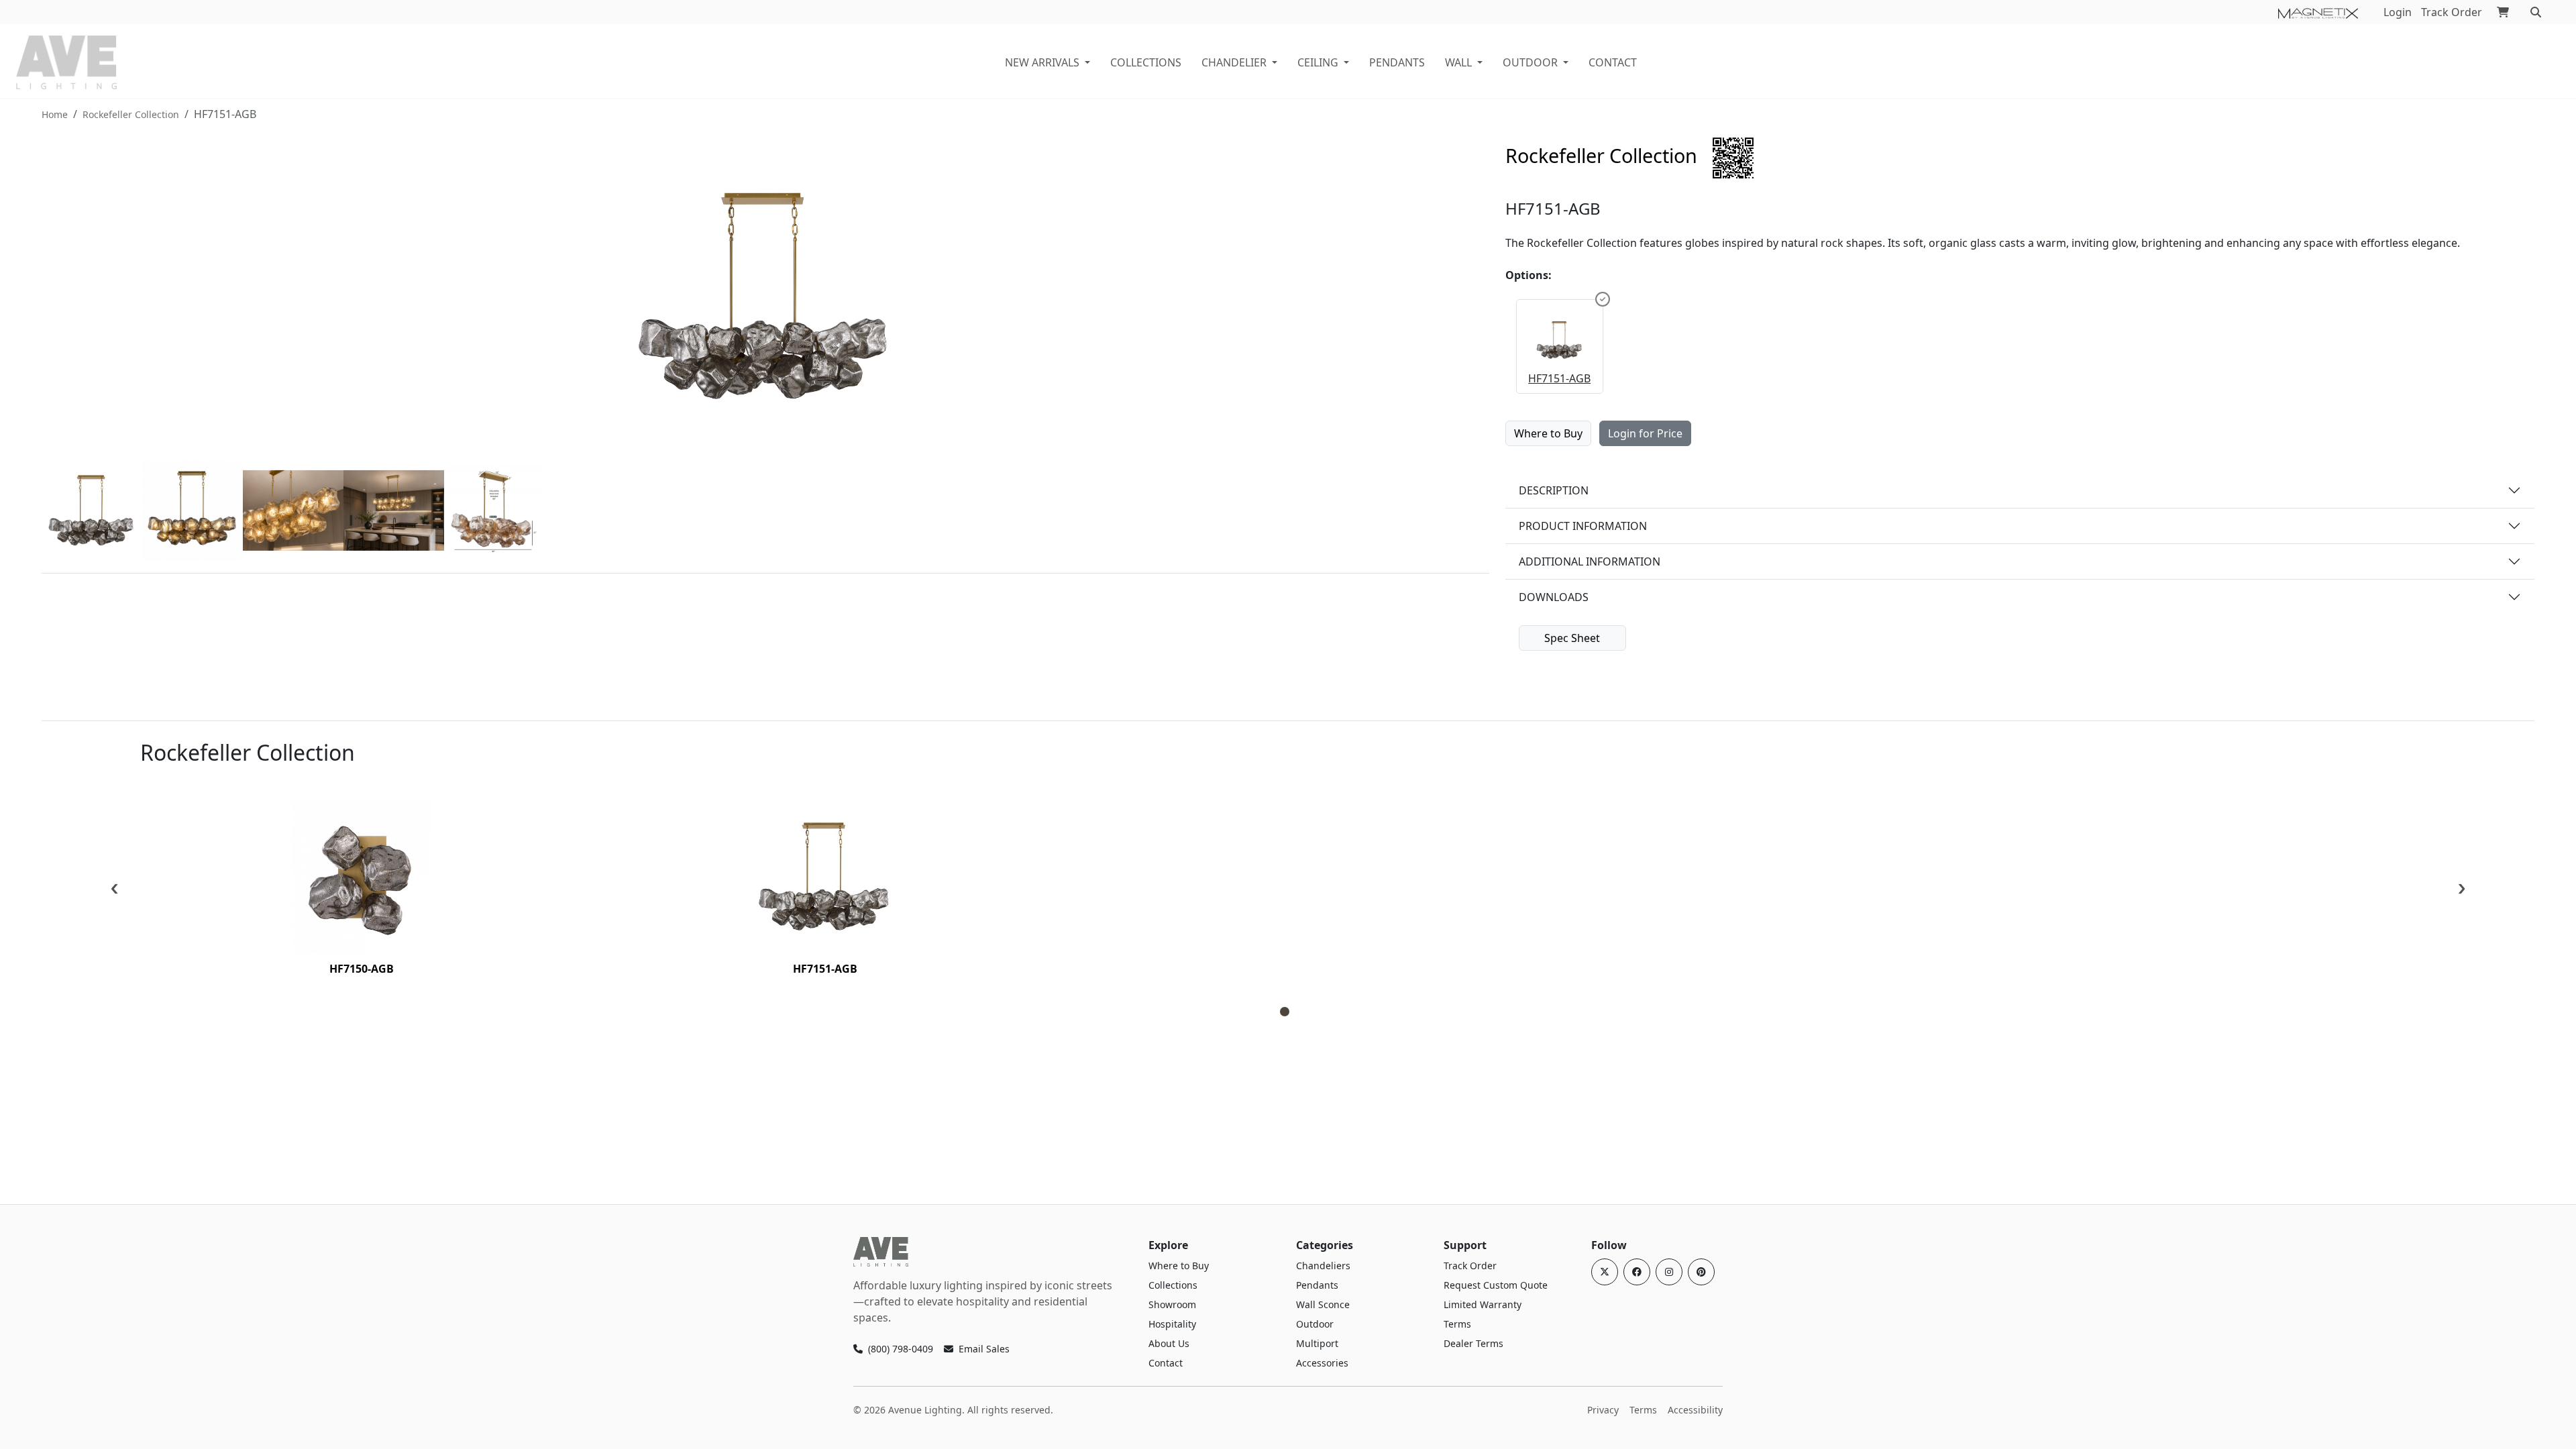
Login (2398, 12)
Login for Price (1645, 433)
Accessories (1322, 1363)
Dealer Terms (1473, 1343)
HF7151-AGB (1559, 378)
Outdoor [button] (1530, 62)
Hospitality (1172, 1324)
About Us (1169, 1343)
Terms (1457, 1324)
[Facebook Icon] (1637, 1272)
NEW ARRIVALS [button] (1042, 62)
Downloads (1554, 597)
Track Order (2452, 12)
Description (1554, 490)
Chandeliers (1323, 1266)
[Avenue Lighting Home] (881, 1252)
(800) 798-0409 (901, 1349)
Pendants (1397, 62)
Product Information (1583, 526)
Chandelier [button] (1234, 62)
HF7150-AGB (362, 969)
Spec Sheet (1572, 638)
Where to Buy (1548, 433)
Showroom (1172, 1304)
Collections (1173, 1285)
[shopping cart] (2503, 12)
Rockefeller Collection (131, 114)
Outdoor (1315, 1324)
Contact (1613, 62)
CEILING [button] (1318, 62)
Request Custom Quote (1496, 1285)
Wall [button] (1458, 62)
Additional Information (1590, 561)
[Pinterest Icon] (1701, 1272)
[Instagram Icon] (1669, 1272)
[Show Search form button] (2536, 12)
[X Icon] (1605, 1272)
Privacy (1603, 1410)
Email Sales (984, 1349)
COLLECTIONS (1146, 62)
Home (55, 114)
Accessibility (1695, 1410)
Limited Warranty (1483, 1304)
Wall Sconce (1323, 1304)
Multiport (1317, 1343)
